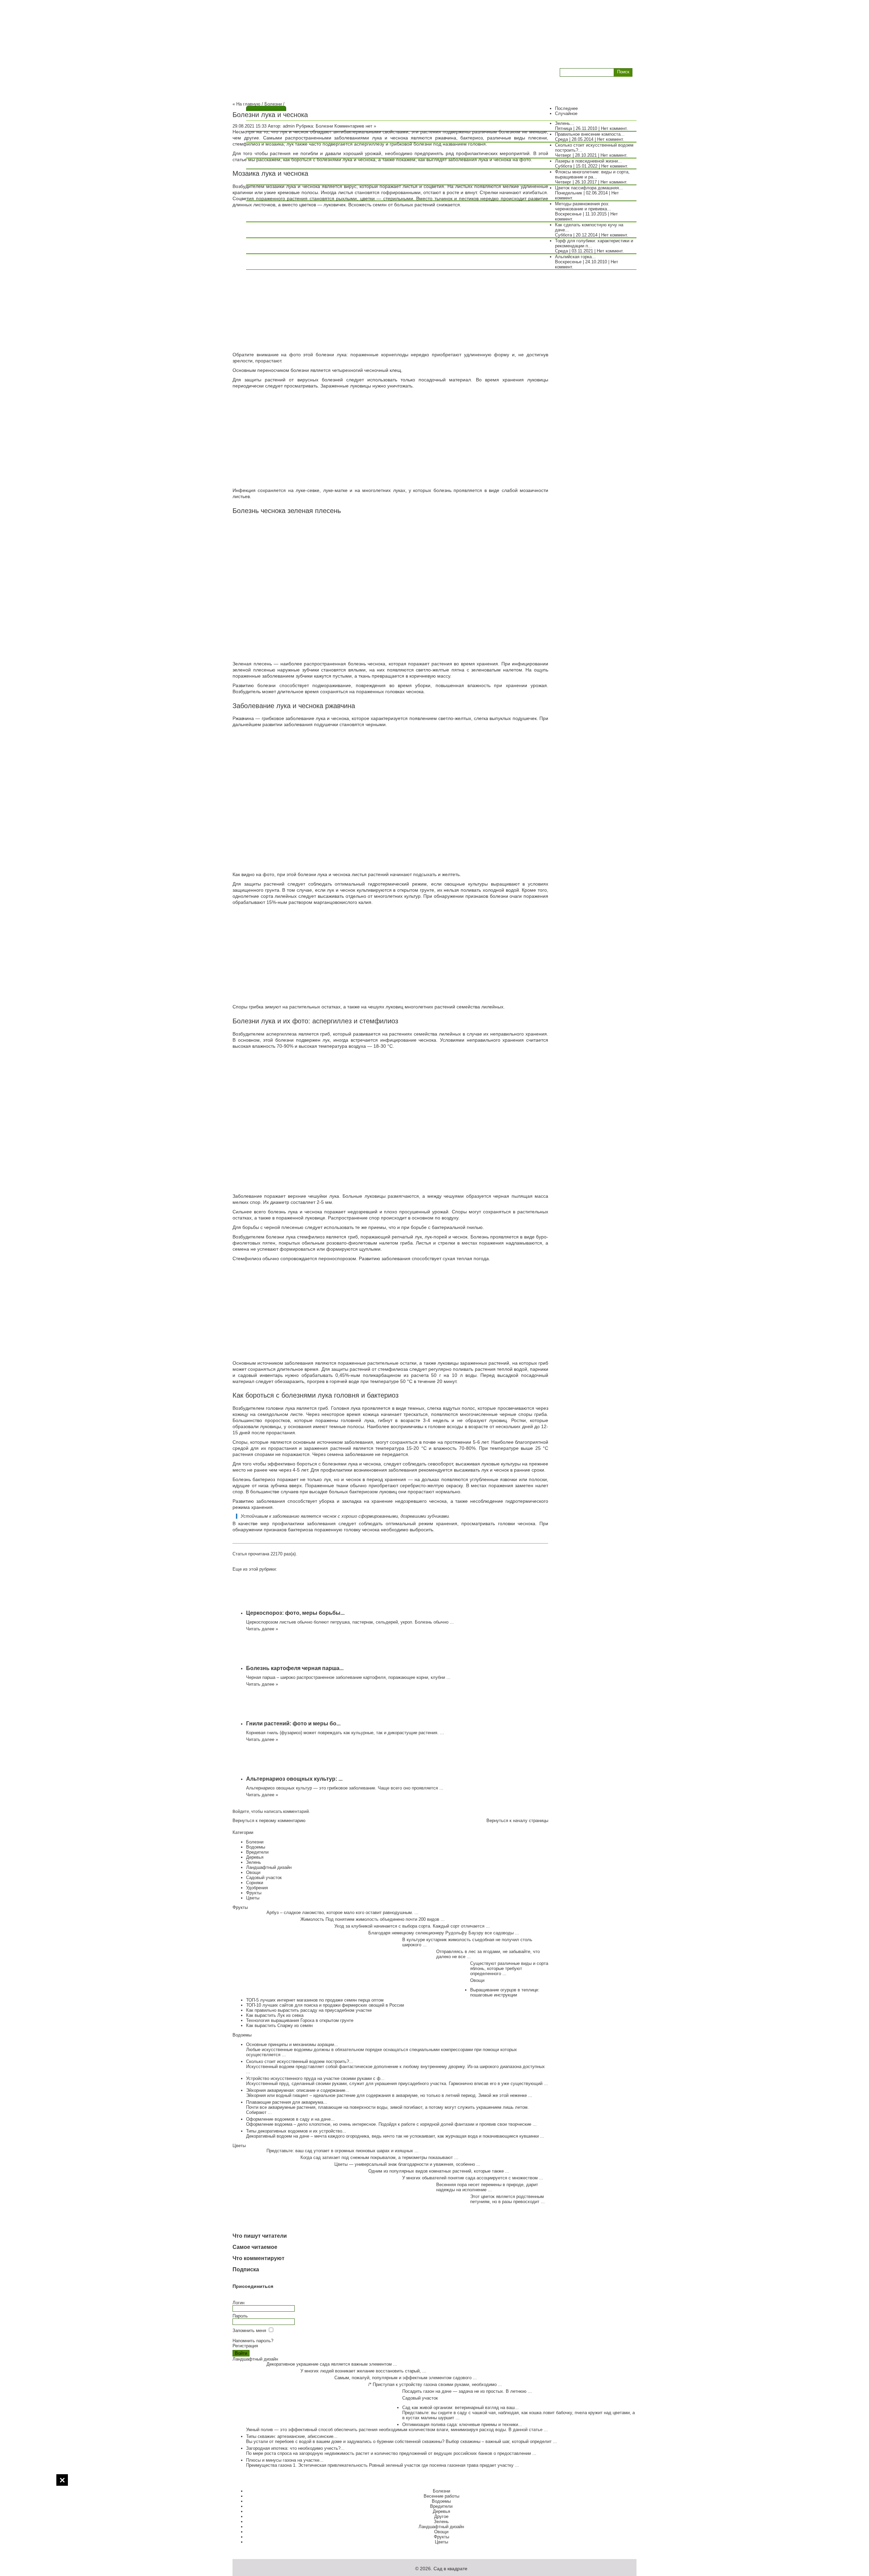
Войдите (241, 1812)
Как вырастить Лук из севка (275, 2015)
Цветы (253, 1898)
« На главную (246, 104)
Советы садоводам (275, 71)
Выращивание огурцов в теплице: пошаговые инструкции (505, 1992)
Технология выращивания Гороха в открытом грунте (300, 2020)
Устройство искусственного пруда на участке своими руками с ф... (315, 2078)
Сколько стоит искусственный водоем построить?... (300, 2061)
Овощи (253, 1872)
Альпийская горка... (575, 257)
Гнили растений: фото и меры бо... (293, 1723)
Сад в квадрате (450, 2569)
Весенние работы (441, 2496)
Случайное (566, 113)
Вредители (257, 1852)
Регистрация (245, 2346)
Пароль (240, 2316)
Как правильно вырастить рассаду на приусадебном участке (309, 2010)
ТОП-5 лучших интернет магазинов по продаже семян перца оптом (315, 2000)
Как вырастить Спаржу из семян (279, 2025)
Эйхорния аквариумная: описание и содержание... (298, 2090)
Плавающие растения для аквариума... (287, 2102)
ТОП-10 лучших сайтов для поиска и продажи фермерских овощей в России (325, 2005)
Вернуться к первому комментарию (269, 1821)
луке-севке (308, 490)
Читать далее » (262, 1629)
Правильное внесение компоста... (590, 134)
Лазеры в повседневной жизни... (588, 161)
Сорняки (255, 1883)
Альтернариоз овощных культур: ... (294, 1779)
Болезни (273, 104)
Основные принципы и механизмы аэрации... (292, 2044)
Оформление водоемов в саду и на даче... (290, 2119)
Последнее (566, 108)
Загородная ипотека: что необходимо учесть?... (295, 2448)
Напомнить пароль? (253, 2341)
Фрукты (254, 1893)
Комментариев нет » (355, 126)
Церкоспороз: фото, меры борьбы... (295, 1613)
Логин (238, 2303)
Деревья (255, 1857)
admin (289, 126)
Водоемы (256, 1847)
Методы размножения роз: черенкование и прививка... (583, 206)
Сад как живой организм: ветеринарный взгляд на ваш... (460, 2408)
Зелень (254, 1862)
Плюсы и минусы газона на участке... (285, 2460)
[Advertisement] (34, 2525)
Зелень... (565, 123)
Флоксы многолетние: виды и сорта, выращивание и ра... (592, 174)
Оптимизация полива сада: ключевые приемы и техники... (462, 2425)
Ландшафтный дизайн (269, 1867)
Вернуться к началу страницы (517, 1821)
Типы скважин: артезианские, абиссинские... (292, 2436)
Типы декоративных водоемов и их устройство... (296, 2131)
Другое (441, 2516)
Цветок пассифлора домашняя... (589, 188)
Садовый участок (264, 1878)
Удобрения (257, 1888)
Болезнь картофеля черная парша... (295, 1668)
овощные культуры (466, 884)
